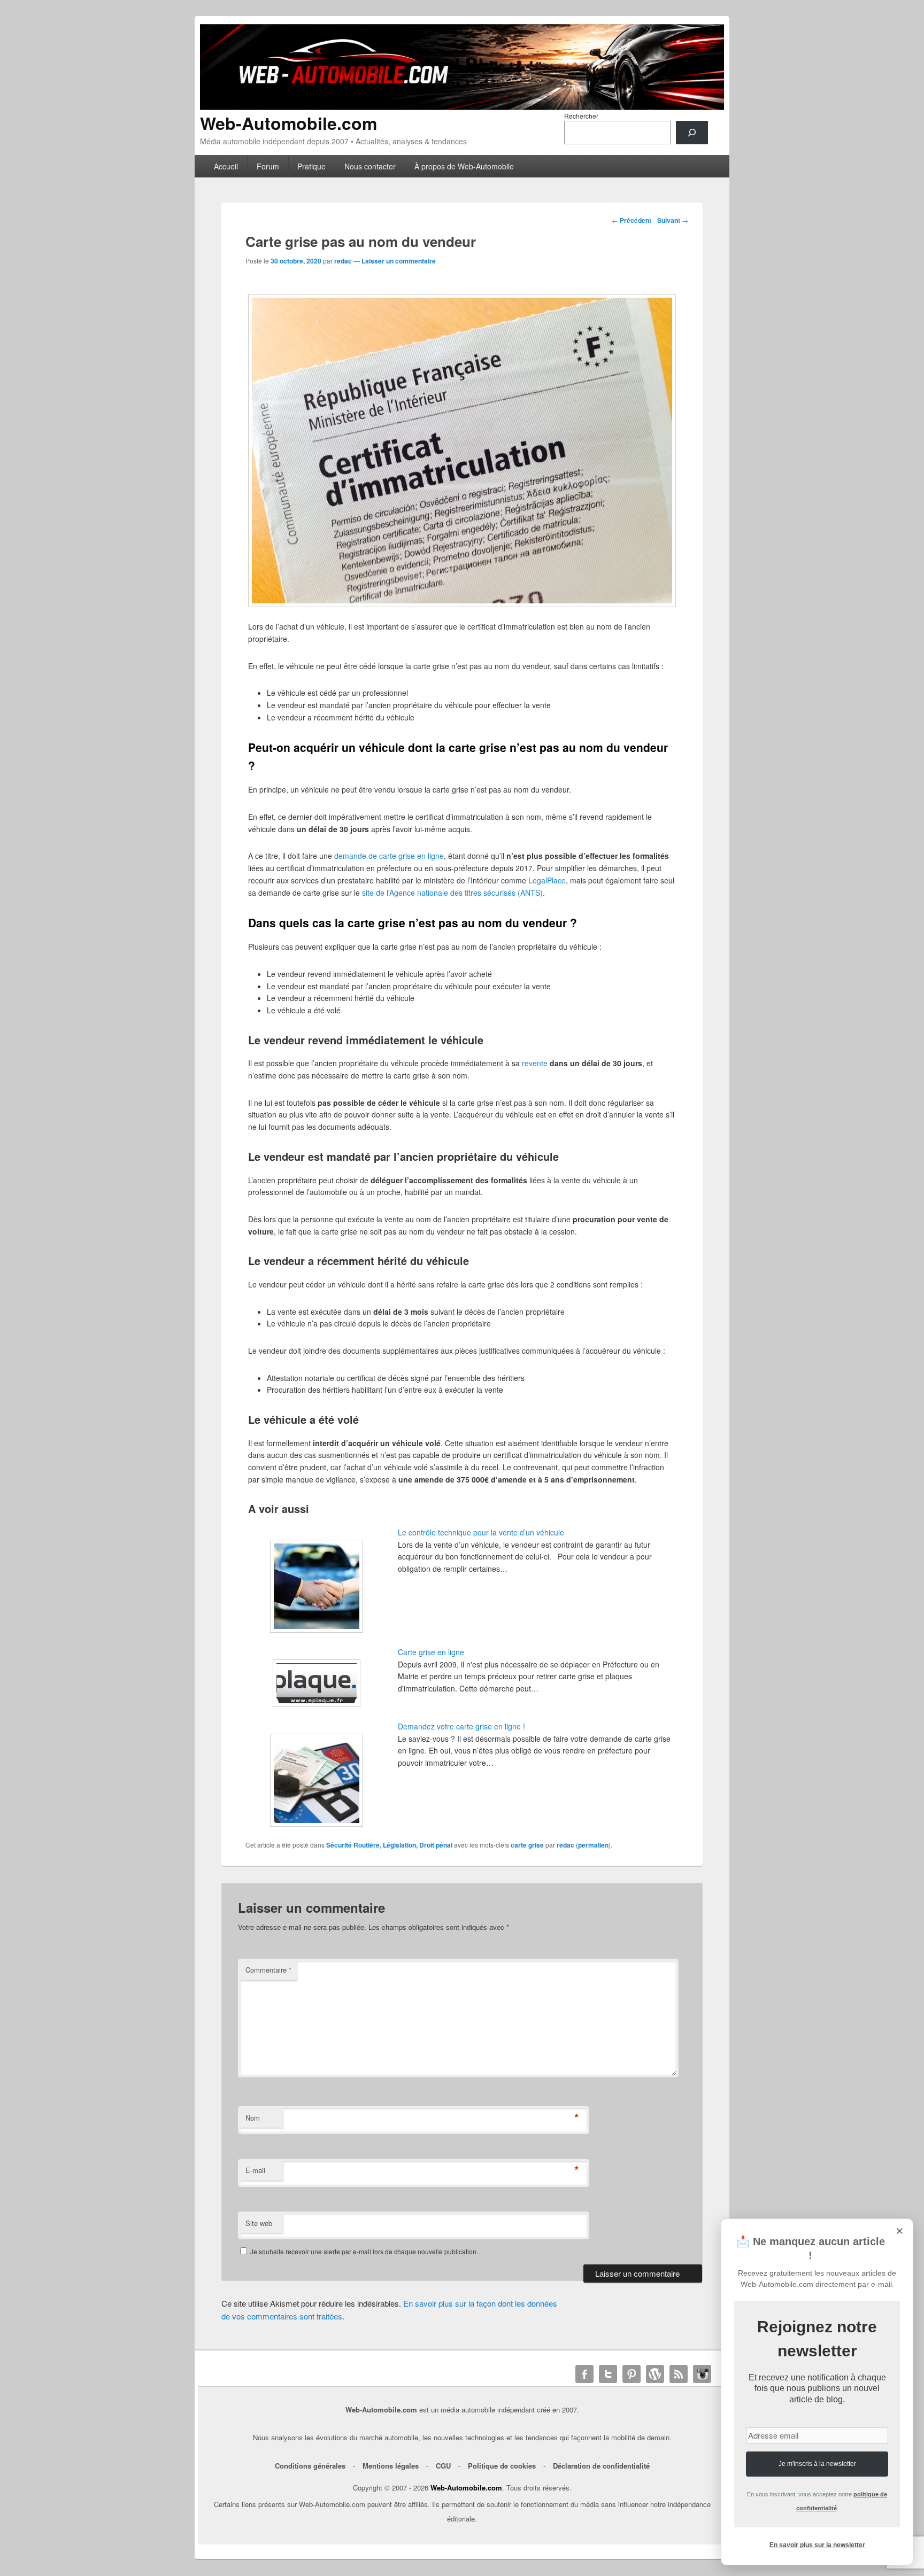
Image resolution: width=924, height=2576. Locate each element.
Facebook (584, 2374)
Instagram (702, 2374)
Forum (268, 166)
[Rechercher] (692, 133)
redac (343, 261)
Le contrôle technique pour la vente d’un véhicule (481, 1532)
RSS (679, 2374)
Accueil (226, 166)
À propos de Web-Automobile (464, 166)
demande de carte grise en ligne (388, 856)
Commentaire (268, 1970)
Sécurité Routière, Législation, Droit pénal (389, 1845)
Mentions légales (391, 2466)
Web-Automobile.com (288, 123)
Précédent (632, 220)
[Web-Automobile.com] (462, 107)
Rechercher (581, 116)
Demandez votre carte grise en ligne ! (461, 1726)
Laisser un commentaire (399, 261)
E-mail (255, 2170)
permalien (593, 1845)
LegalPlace (547, 880)
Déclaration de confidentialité (601, 2466)
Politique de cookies (502, 2466)
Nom (253, 2118)
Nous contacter (370, 166)
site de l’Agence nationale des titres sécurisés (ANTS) (452, 893)
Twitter (608, 2374)
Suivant (673, 220)
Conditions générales (310, 2466)
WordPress (655, 2374)
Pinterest (632, 2374)
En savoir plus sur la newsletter (817, 2545)
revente (535, 1063)
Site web (259, 2223)
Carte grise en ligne (431, 1652)
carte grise (527, 1845)
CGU (443, 2466)
